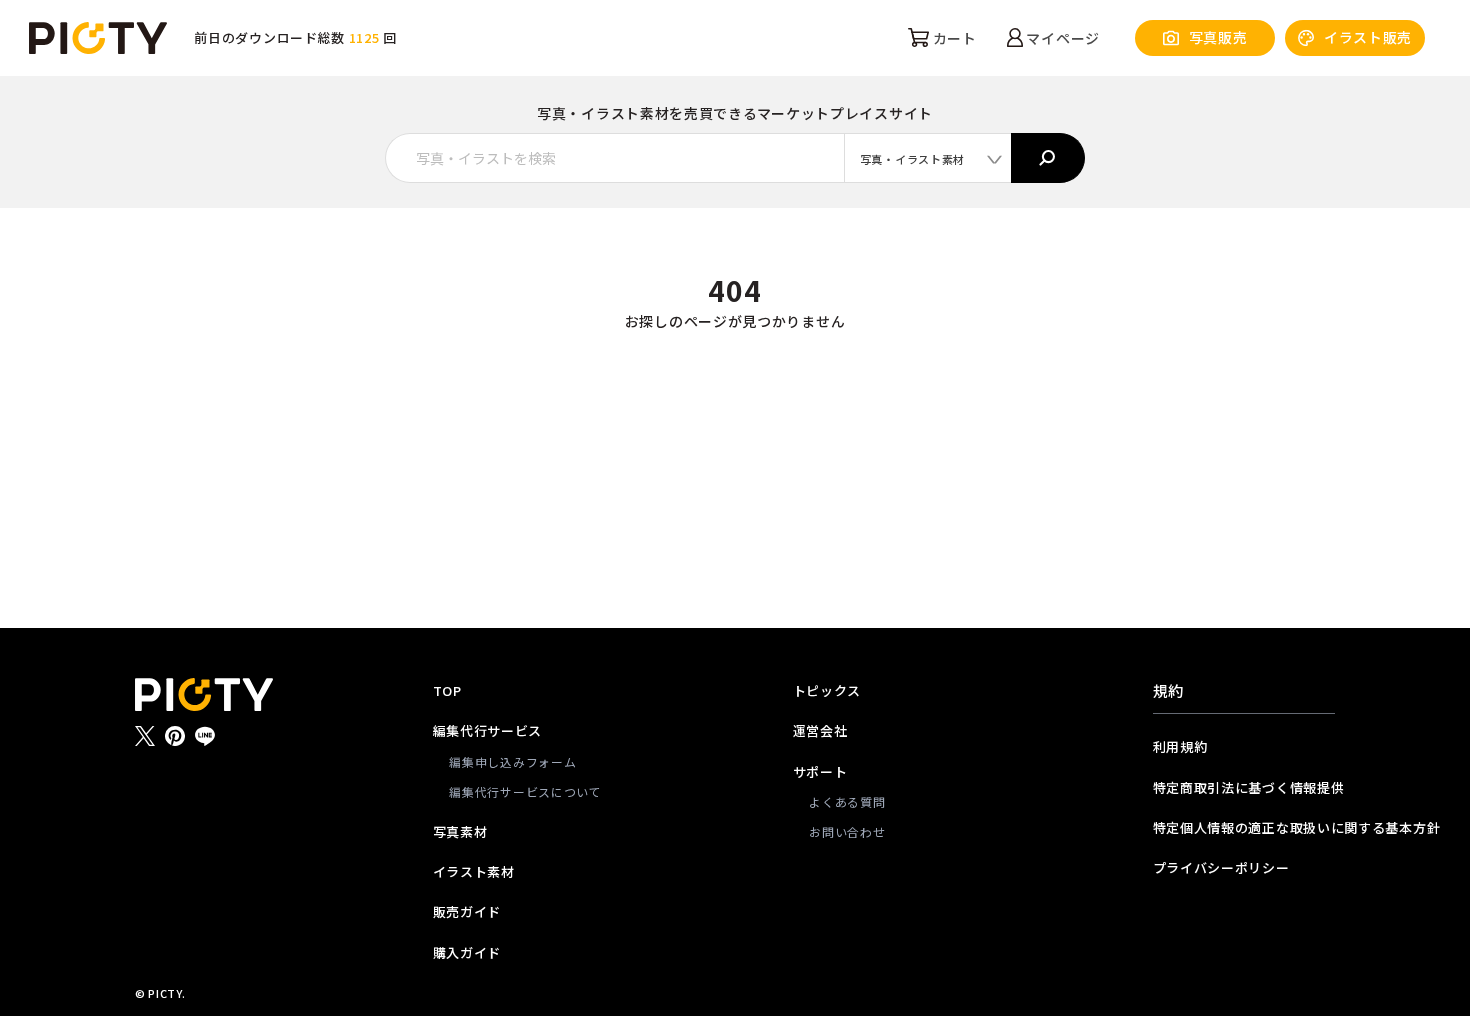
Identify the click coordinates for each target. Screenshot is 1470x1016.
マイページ (1061, 38)
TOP (447, 690)
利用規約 (1180, 746)
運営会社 (820, 730)
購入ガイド (467, 952)
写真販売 (1218, 37)
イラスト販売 (1368, 37)
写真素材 (460, 831)
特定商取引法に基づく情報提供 (1244, 787)
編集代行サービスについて (525, 791)
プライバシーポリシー (1221, 867)
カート (953, 38)
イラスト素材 (474, 871)
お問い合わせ (847, 831)
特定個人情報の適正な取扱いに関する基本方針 (1244, 827)
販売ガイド (467, 911)
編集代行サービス (488, 730)
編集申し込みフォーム (512, 761)
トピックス (827, 690)
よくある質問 (847, 801)
